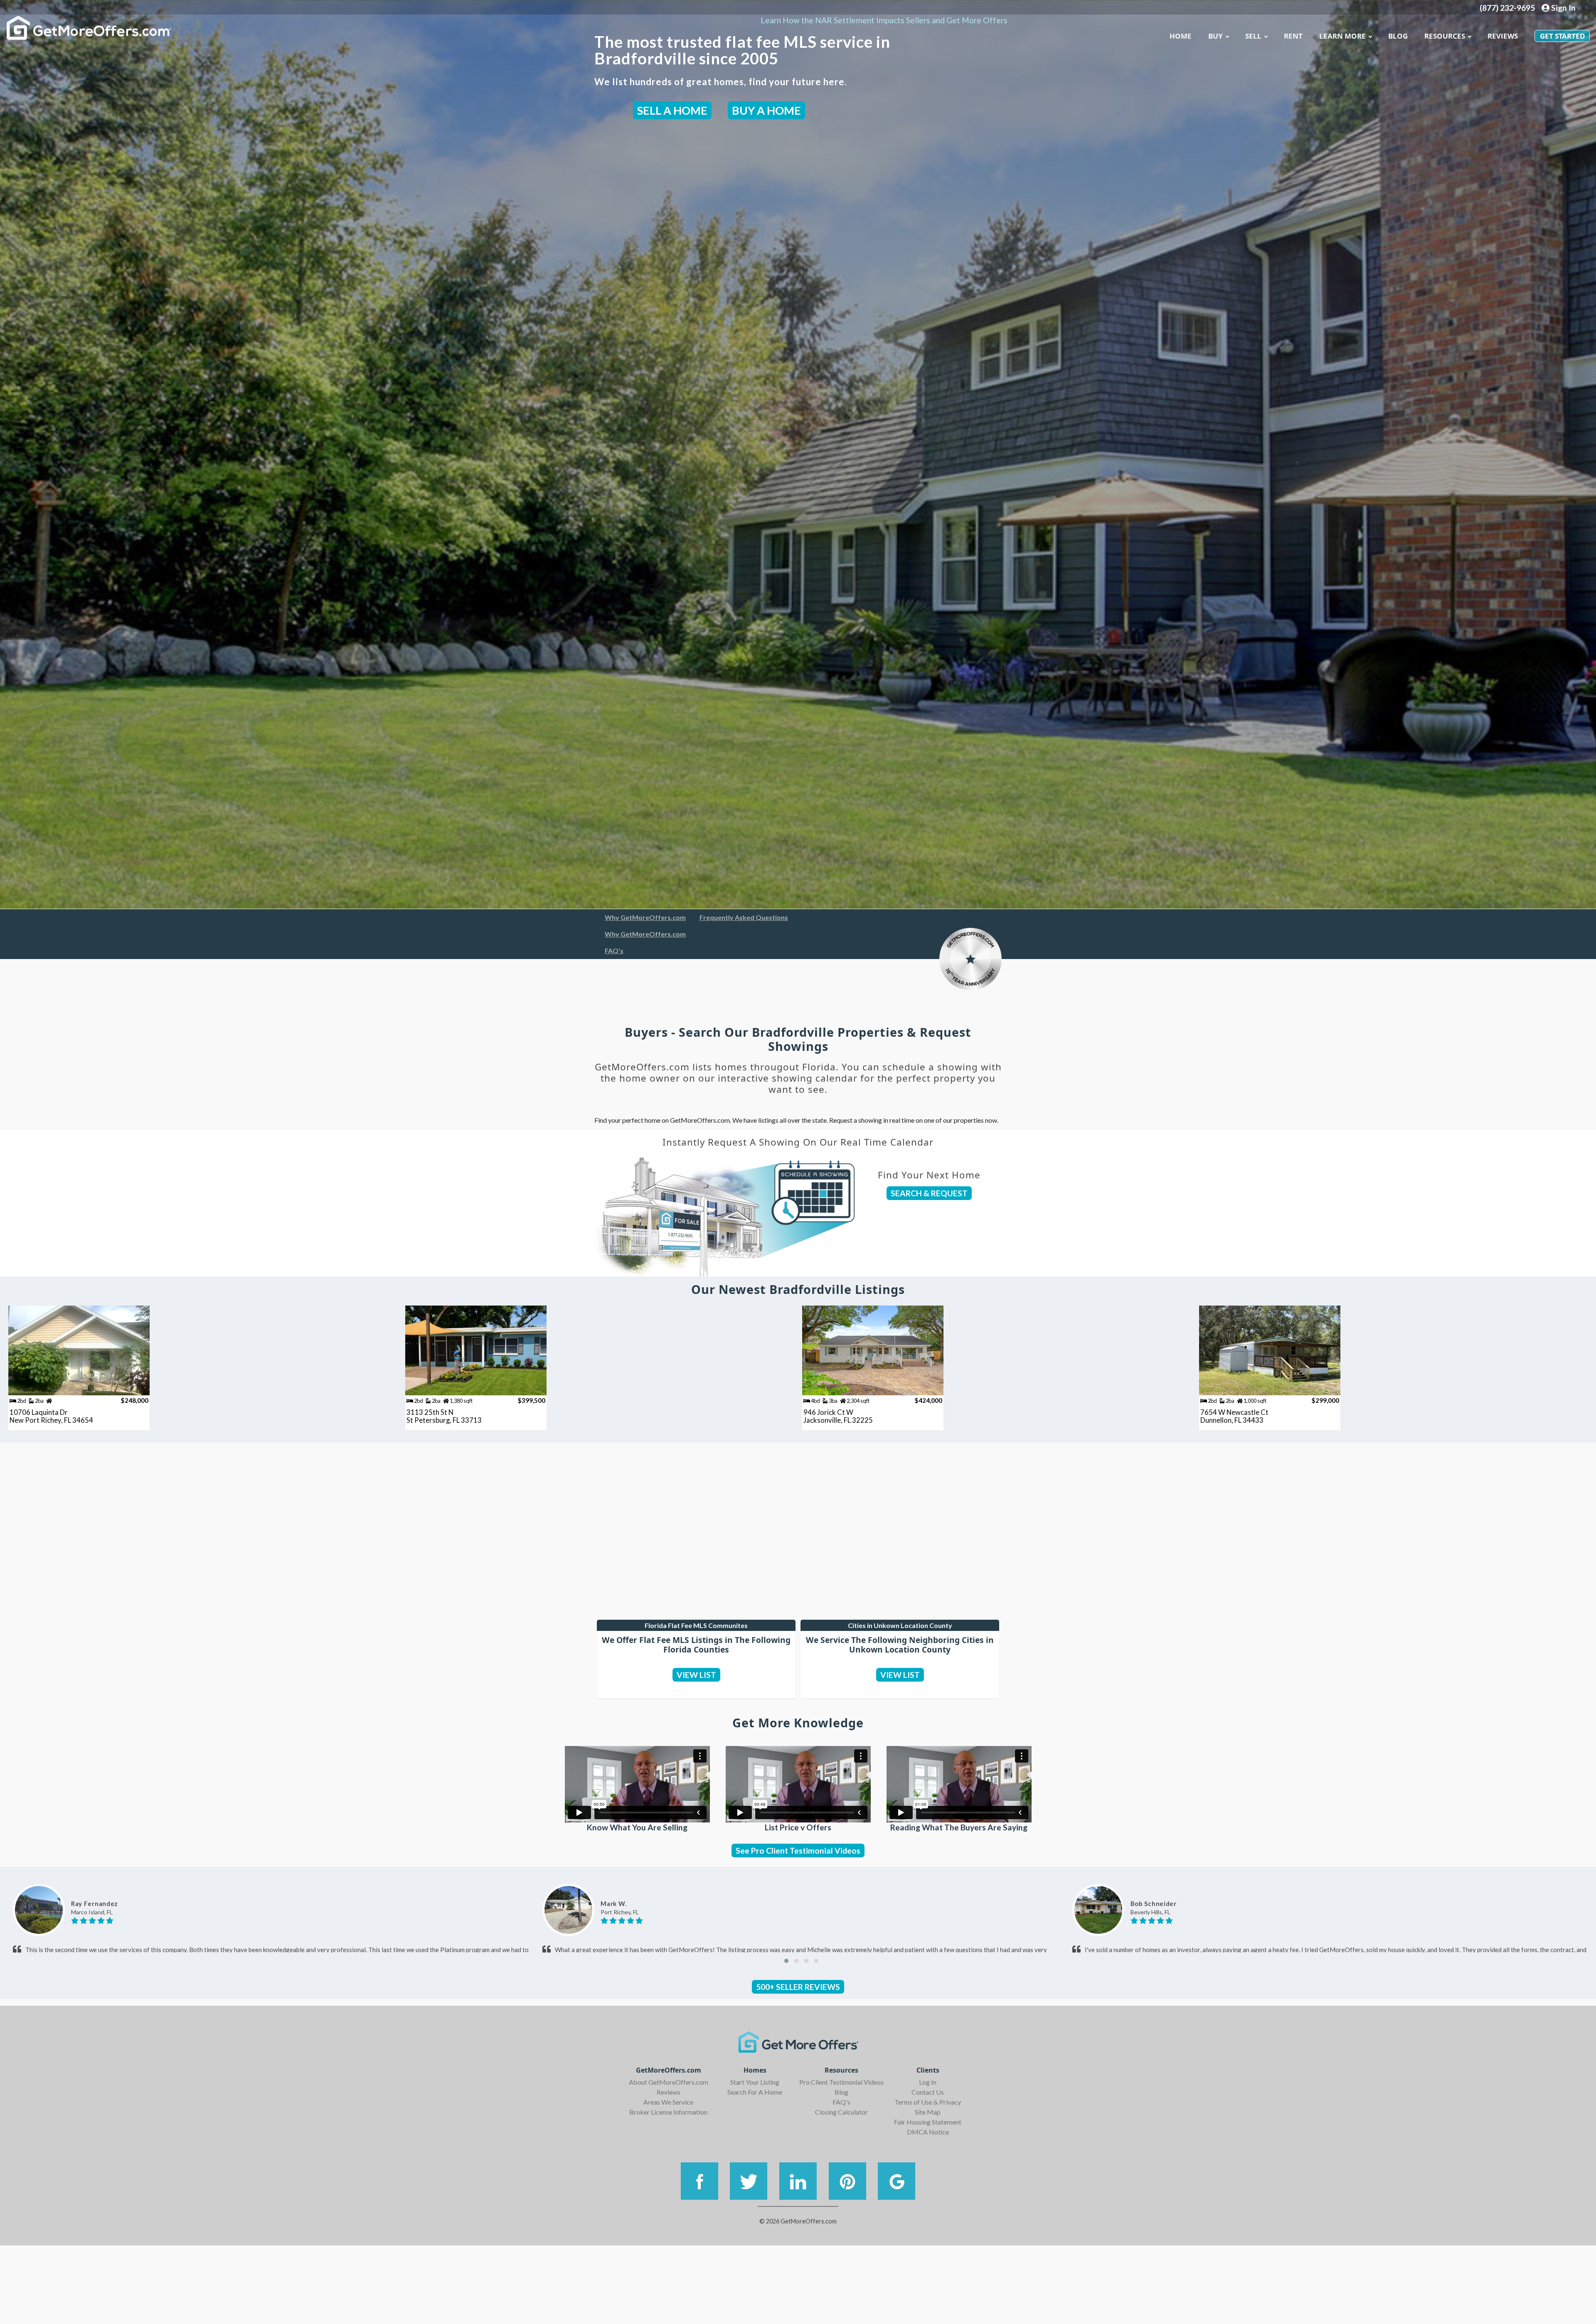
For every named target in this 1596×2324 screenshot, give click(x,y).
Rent (1293, 36)
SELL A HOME (672, 110)
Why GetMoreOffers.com (645, 917)
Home (1181, 36)
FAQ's (614, 951)
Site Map (928, 2112)
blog (1398, 36)
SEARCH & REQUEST (929, 1193)
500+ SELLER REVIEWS (798, 1987)
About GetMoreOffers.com (669, 2082)
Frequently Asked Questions (744, 917)
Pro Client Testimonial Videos (841, 2082)
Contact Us (928, 2092)
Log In (928, 2082)
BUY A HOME (766, 110)
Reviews (1503, 36)
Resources (1445, 36)
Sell (1253, 36)
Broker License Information (668, 2112)
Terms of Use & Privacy (928, 2102)
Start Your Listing (755, 2082)
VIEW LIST (696, 1675)
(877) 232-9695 (1507, 8)
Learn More (1342, 36)
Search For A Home (755, 2092)
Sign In (1563, 8)
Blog (841, 2092)
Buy (1215, 36)
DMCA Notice (928, 2132)
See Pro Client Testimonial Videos (798, 1851)
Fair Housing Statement (928, 2122)
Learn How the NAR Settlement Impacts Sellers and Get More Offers (884, 20)
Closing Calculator (841, 2112)
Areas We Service (668, 2102)
